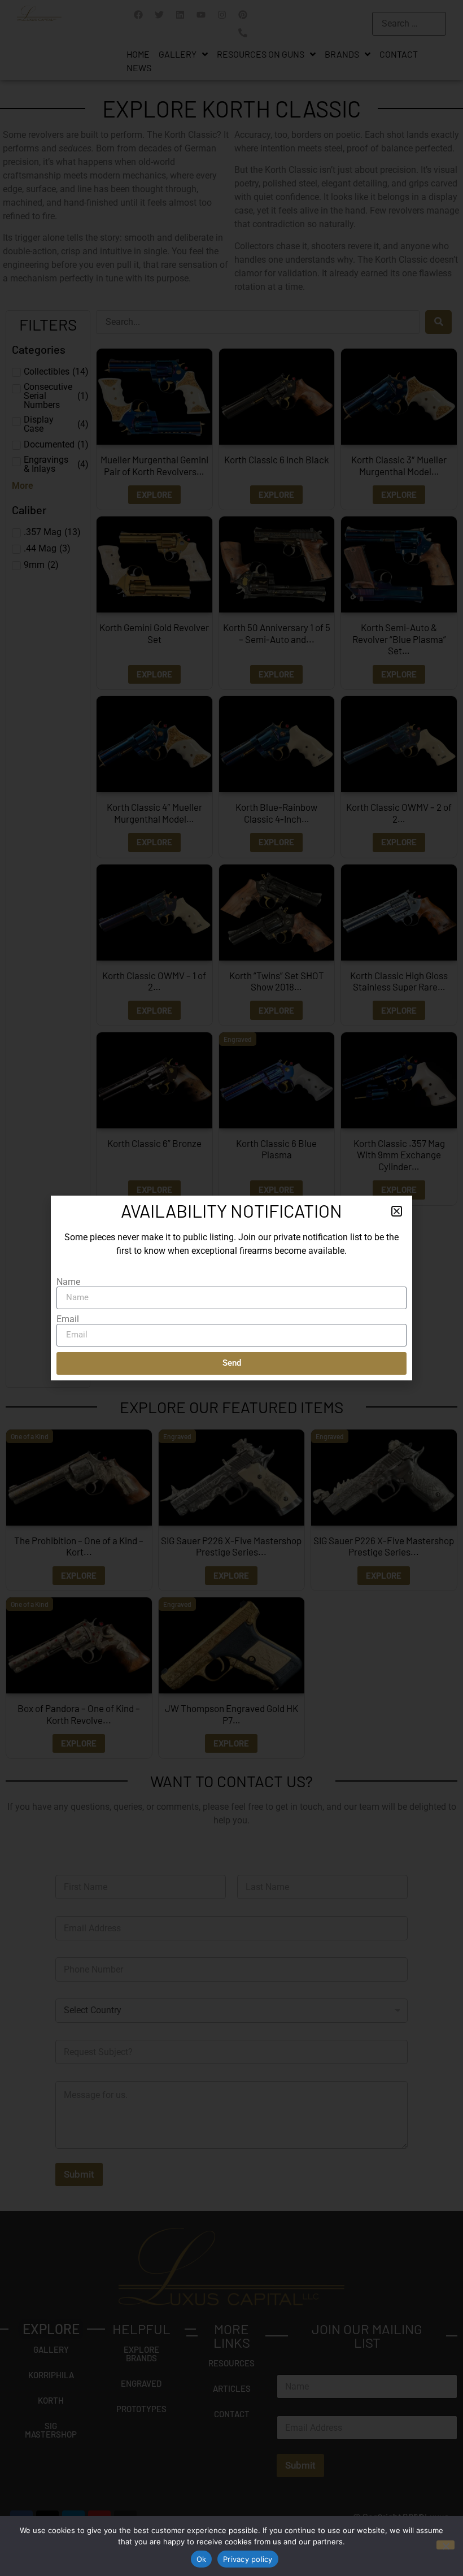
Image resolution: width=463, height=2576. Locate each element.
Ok (202, 2559)
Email (68, 1319)
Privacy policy (248, 2559)
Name (68, 1282)
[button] (397, 1211)
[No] (445, 2545)
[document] (231, 1288)
